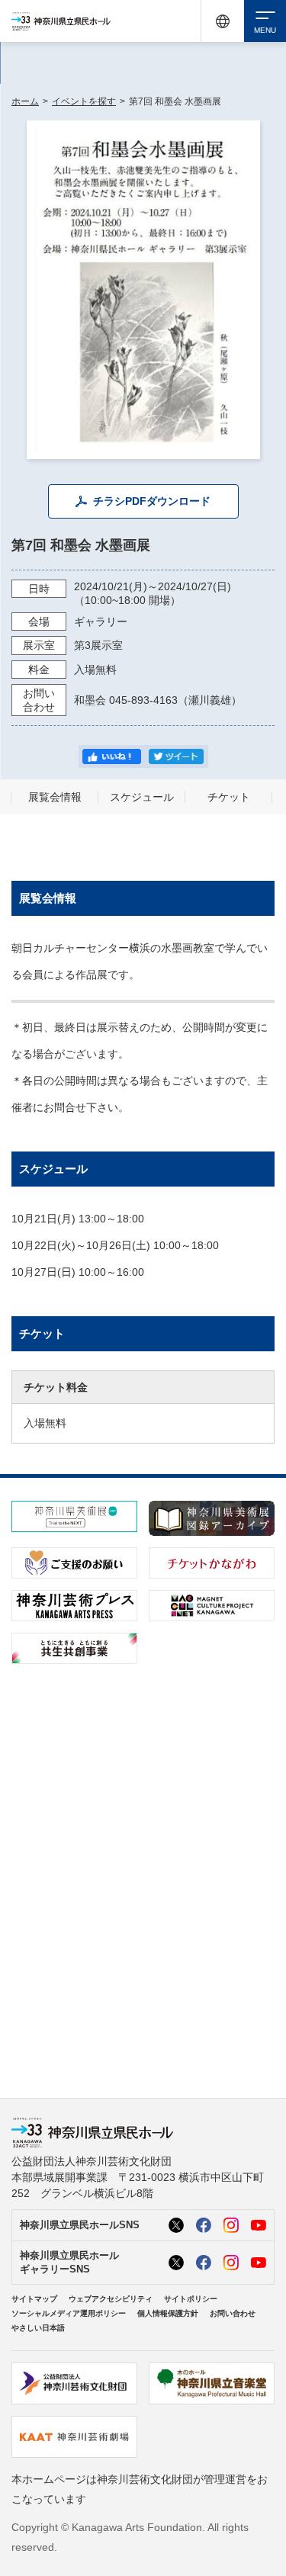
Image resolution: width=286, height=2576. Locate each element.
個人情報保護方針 (168, 2313)
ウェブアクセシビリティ (111, 2299)
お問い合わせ (233, 2313)
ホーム (25, 101)
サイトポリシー (191, 2299)
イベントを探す (84, 101)
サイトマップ (34, 2299)
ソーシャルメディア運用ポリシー (69, 2313)
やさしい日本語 (38, 2328)
